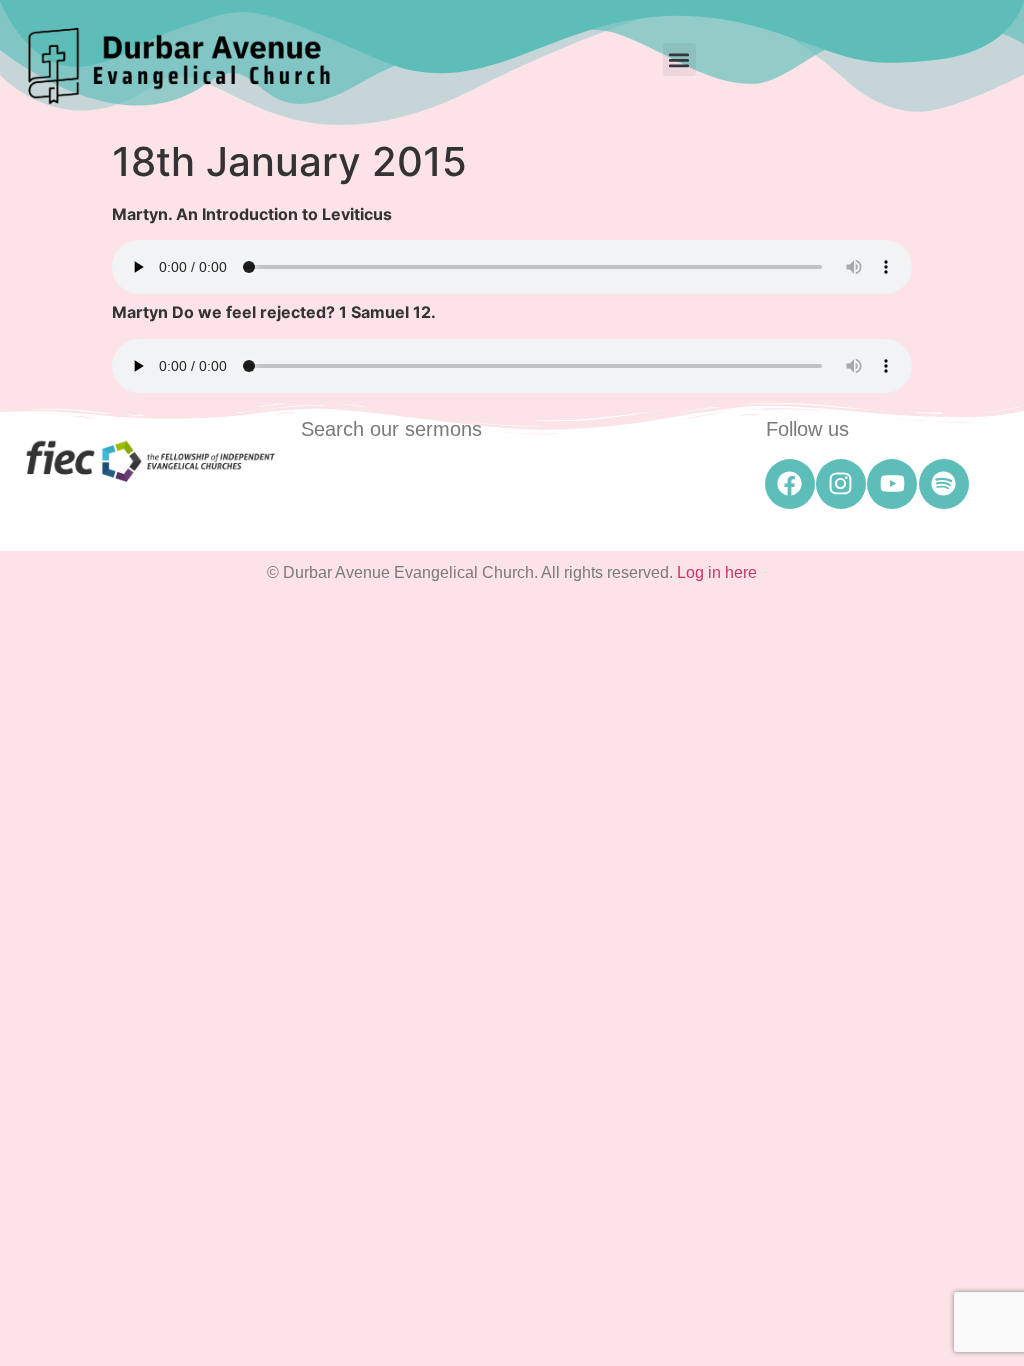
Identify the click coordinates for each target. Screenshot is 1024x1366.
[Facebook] (790, 484)
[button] (679, 59)
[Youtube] (892, 484)
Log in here (717, 572)
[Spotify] (944, 484)
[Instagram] (841, 484)
